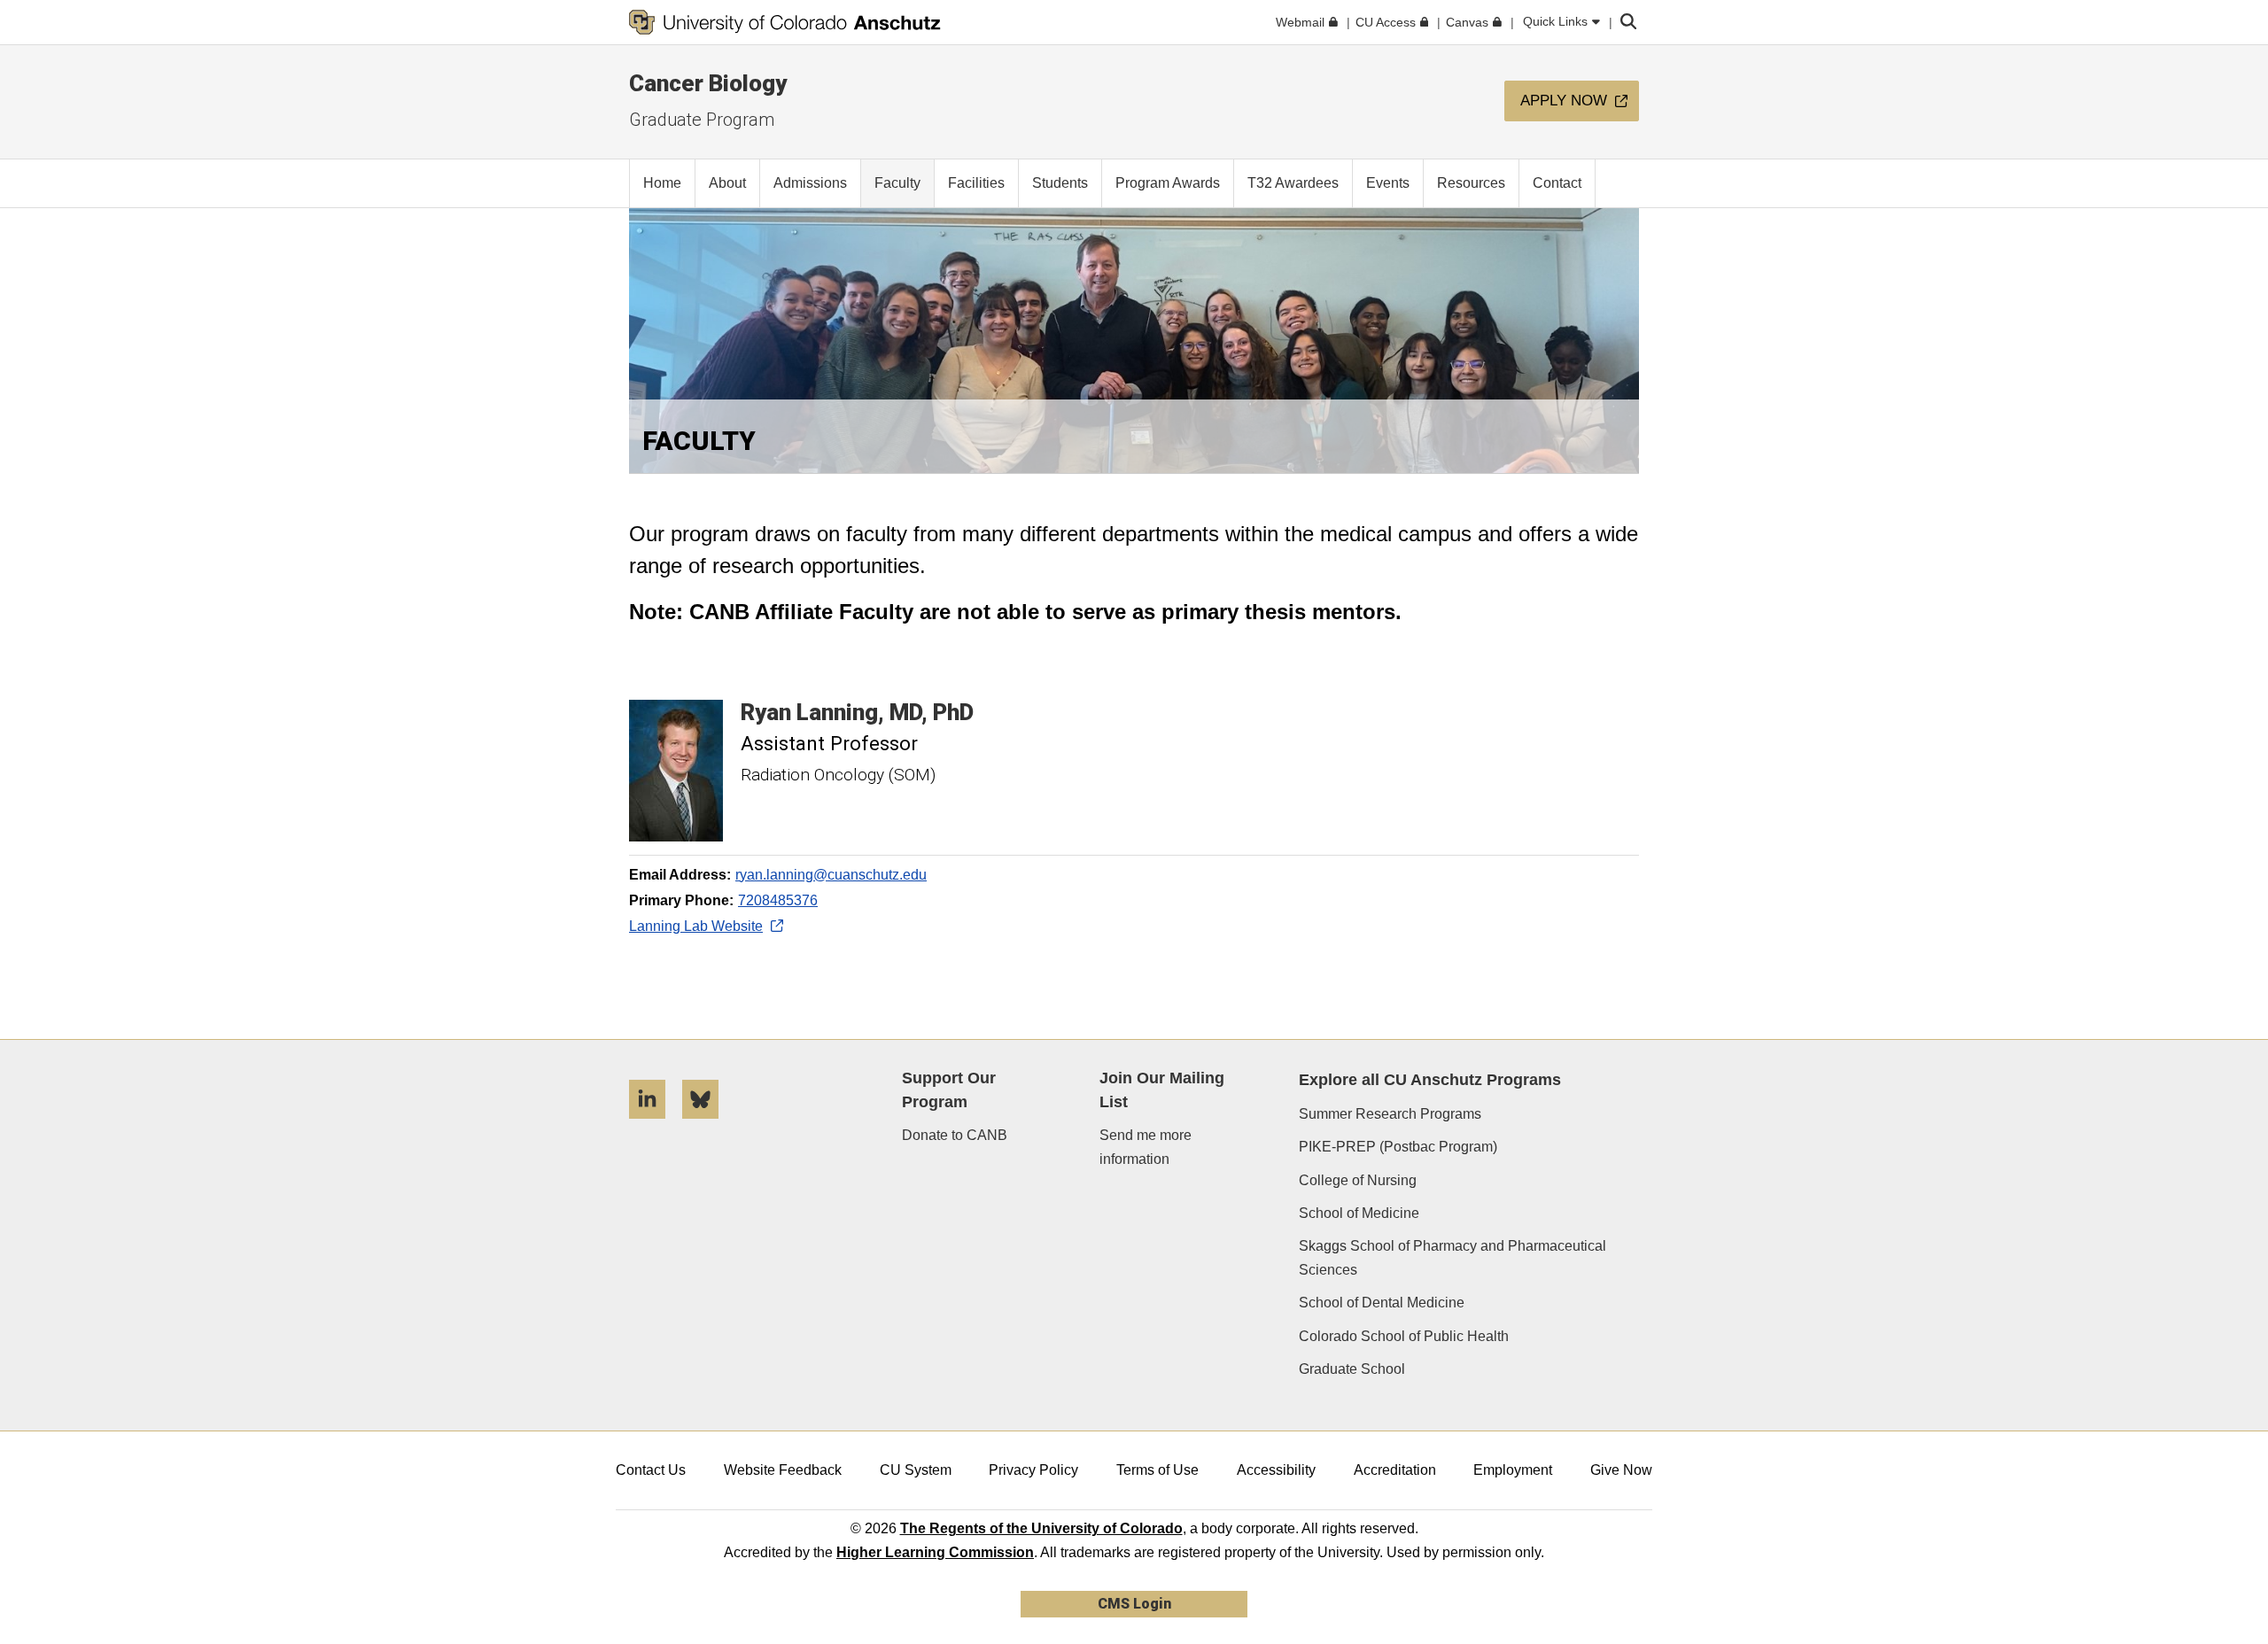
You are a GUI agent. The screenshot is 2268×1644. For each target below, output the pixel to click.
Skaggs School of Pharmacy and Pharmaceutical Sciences (1452, 1258)
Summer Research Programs (1390, 1114)
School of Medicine (1359, 1213)
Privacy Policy (1033, 1470)
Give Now (1621, 1470)
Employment (1513, 1470)
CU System (916, 1470)
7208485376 (778, 900)
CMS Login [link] (1134, 1604)
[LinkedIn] (654, 1125)
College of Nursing (1358, 1180)
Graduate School (1352, 1369)
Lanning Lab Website (696, 926)
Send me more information (1146, 1147)
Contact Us (651, 1470)
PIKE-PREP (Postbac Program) (1398, 1147)
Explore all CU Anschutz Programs (1430, 1080)
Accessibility (1276, 1470)
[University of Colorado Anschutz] (785, 22)
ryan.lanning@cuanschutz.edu (831, 875)
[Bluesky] (707, 1125)
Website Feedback (783, 1470)
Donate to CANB (955, 1135)
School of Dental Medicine (1382, 1303)
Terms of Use (1157, 1470)
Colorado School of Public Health (1404, 1336)
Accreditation (1395, 1470)
